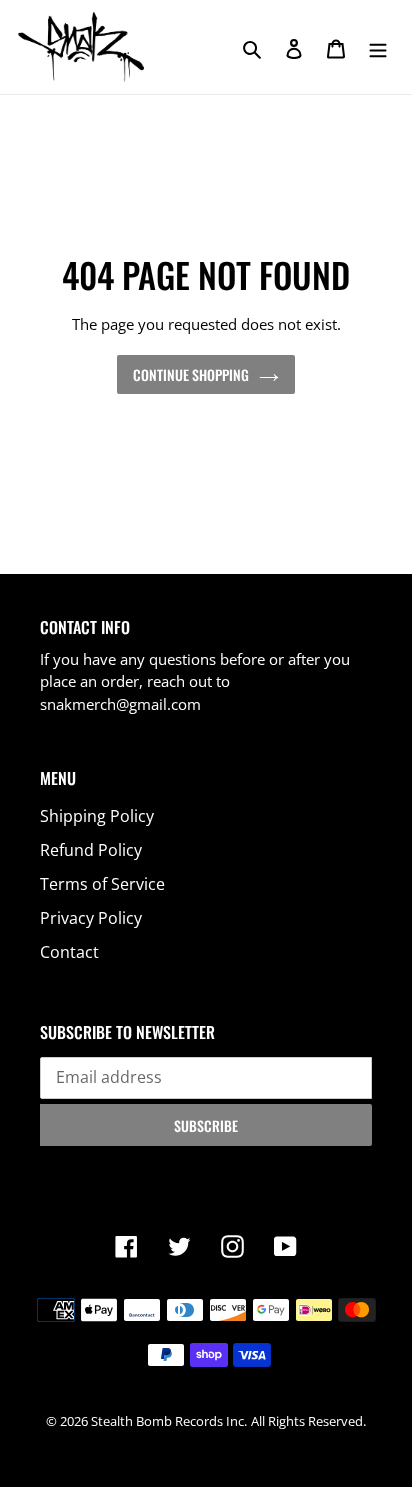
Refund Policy (91, 850)
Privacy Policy (91, 918)
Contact (69, 952)
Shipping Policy (97, 816)
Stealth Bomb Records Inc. (169, 1421)
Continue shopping (191, 374)
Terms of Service (102, 884)
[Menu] (378, 47)
